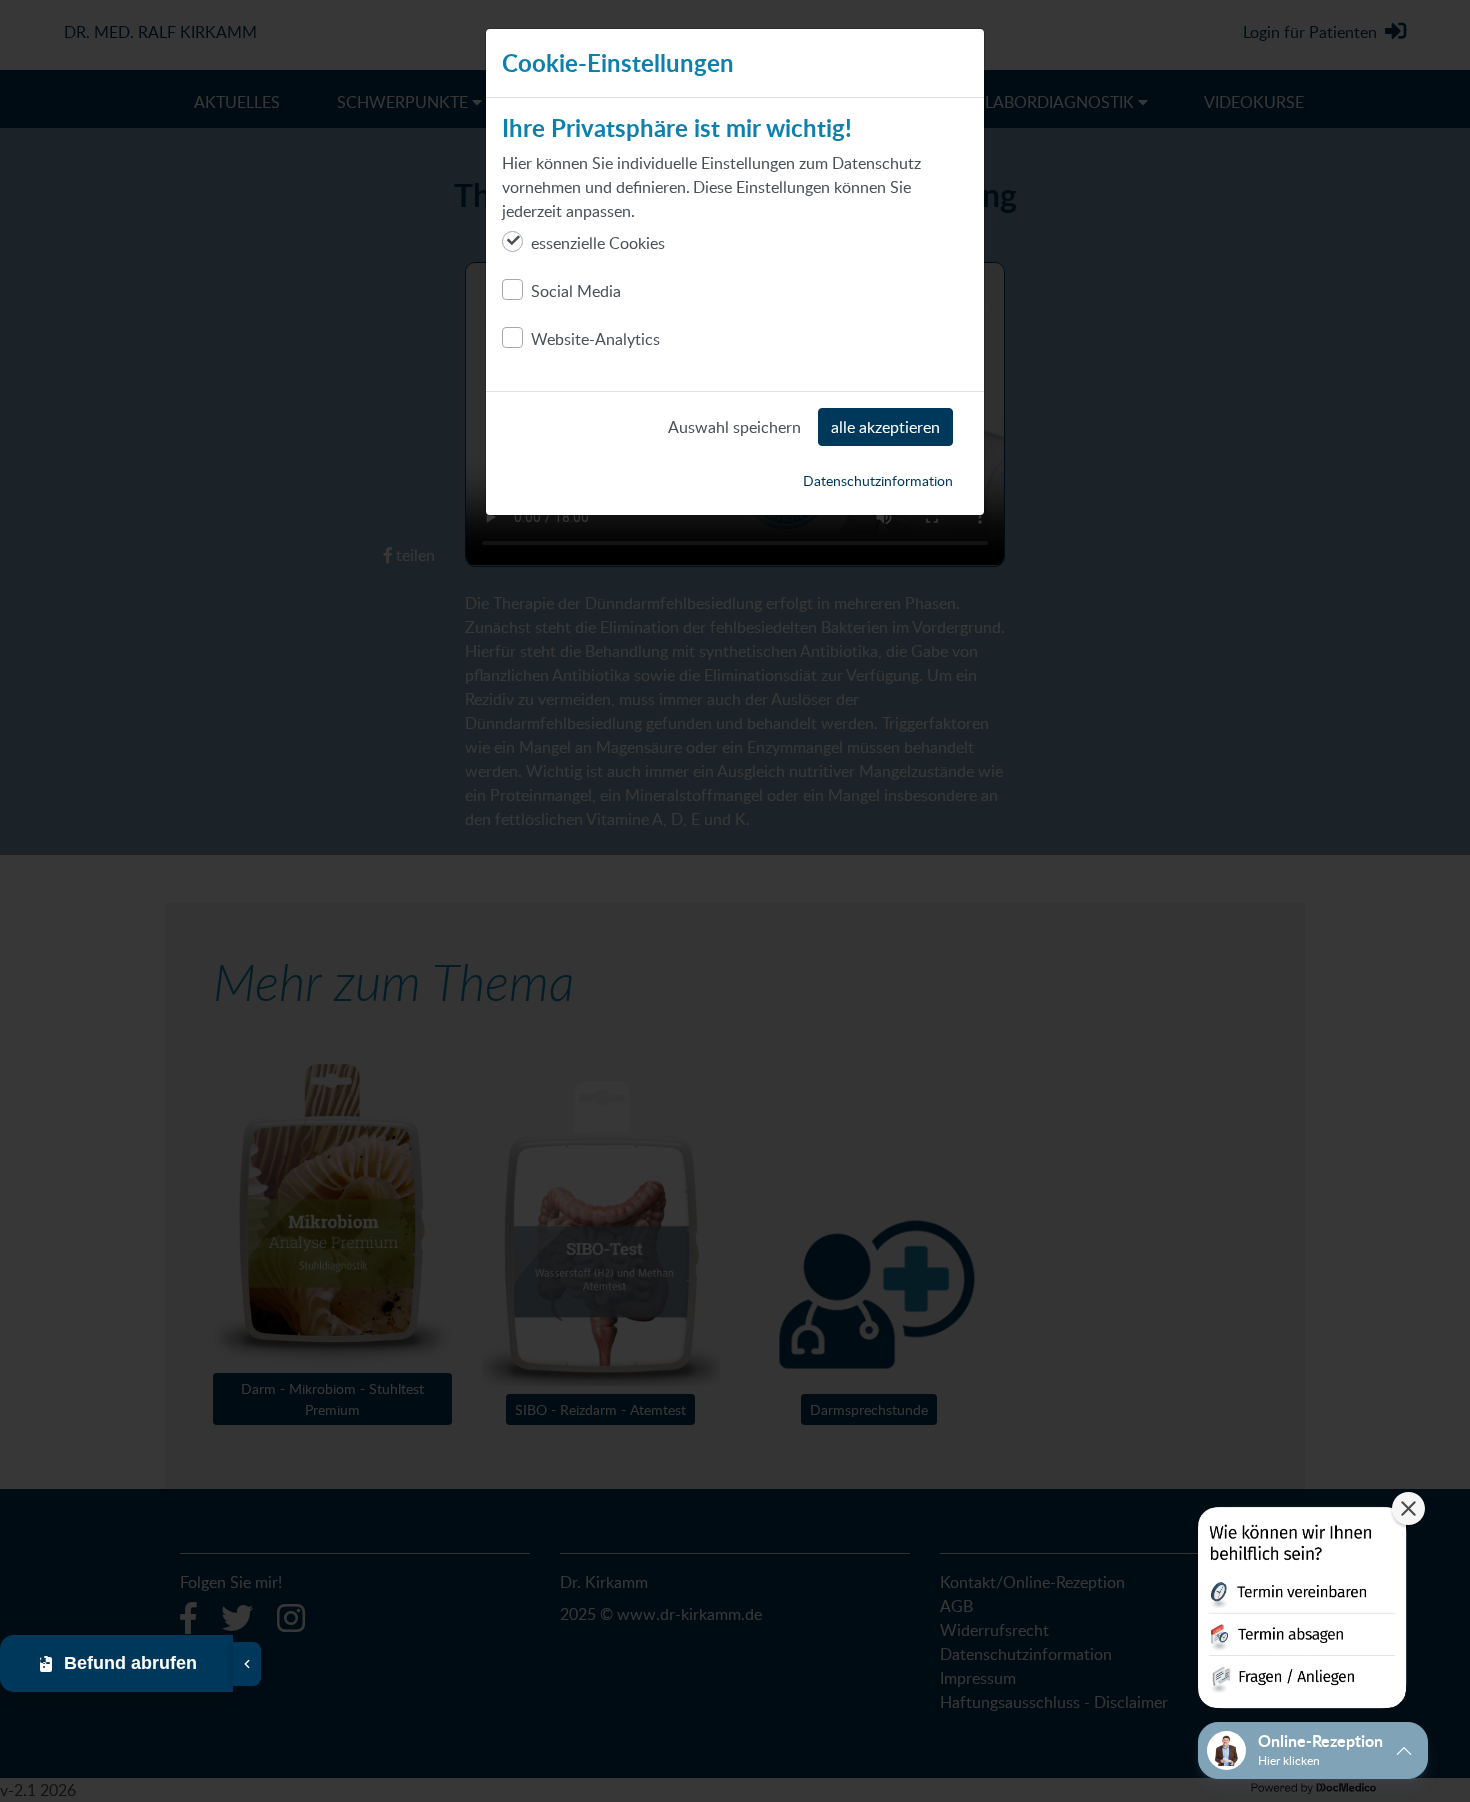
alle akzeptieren (885, 427)
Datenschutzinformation (878, 480)
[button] (1302, 1611)
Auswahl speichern (734, 427)
